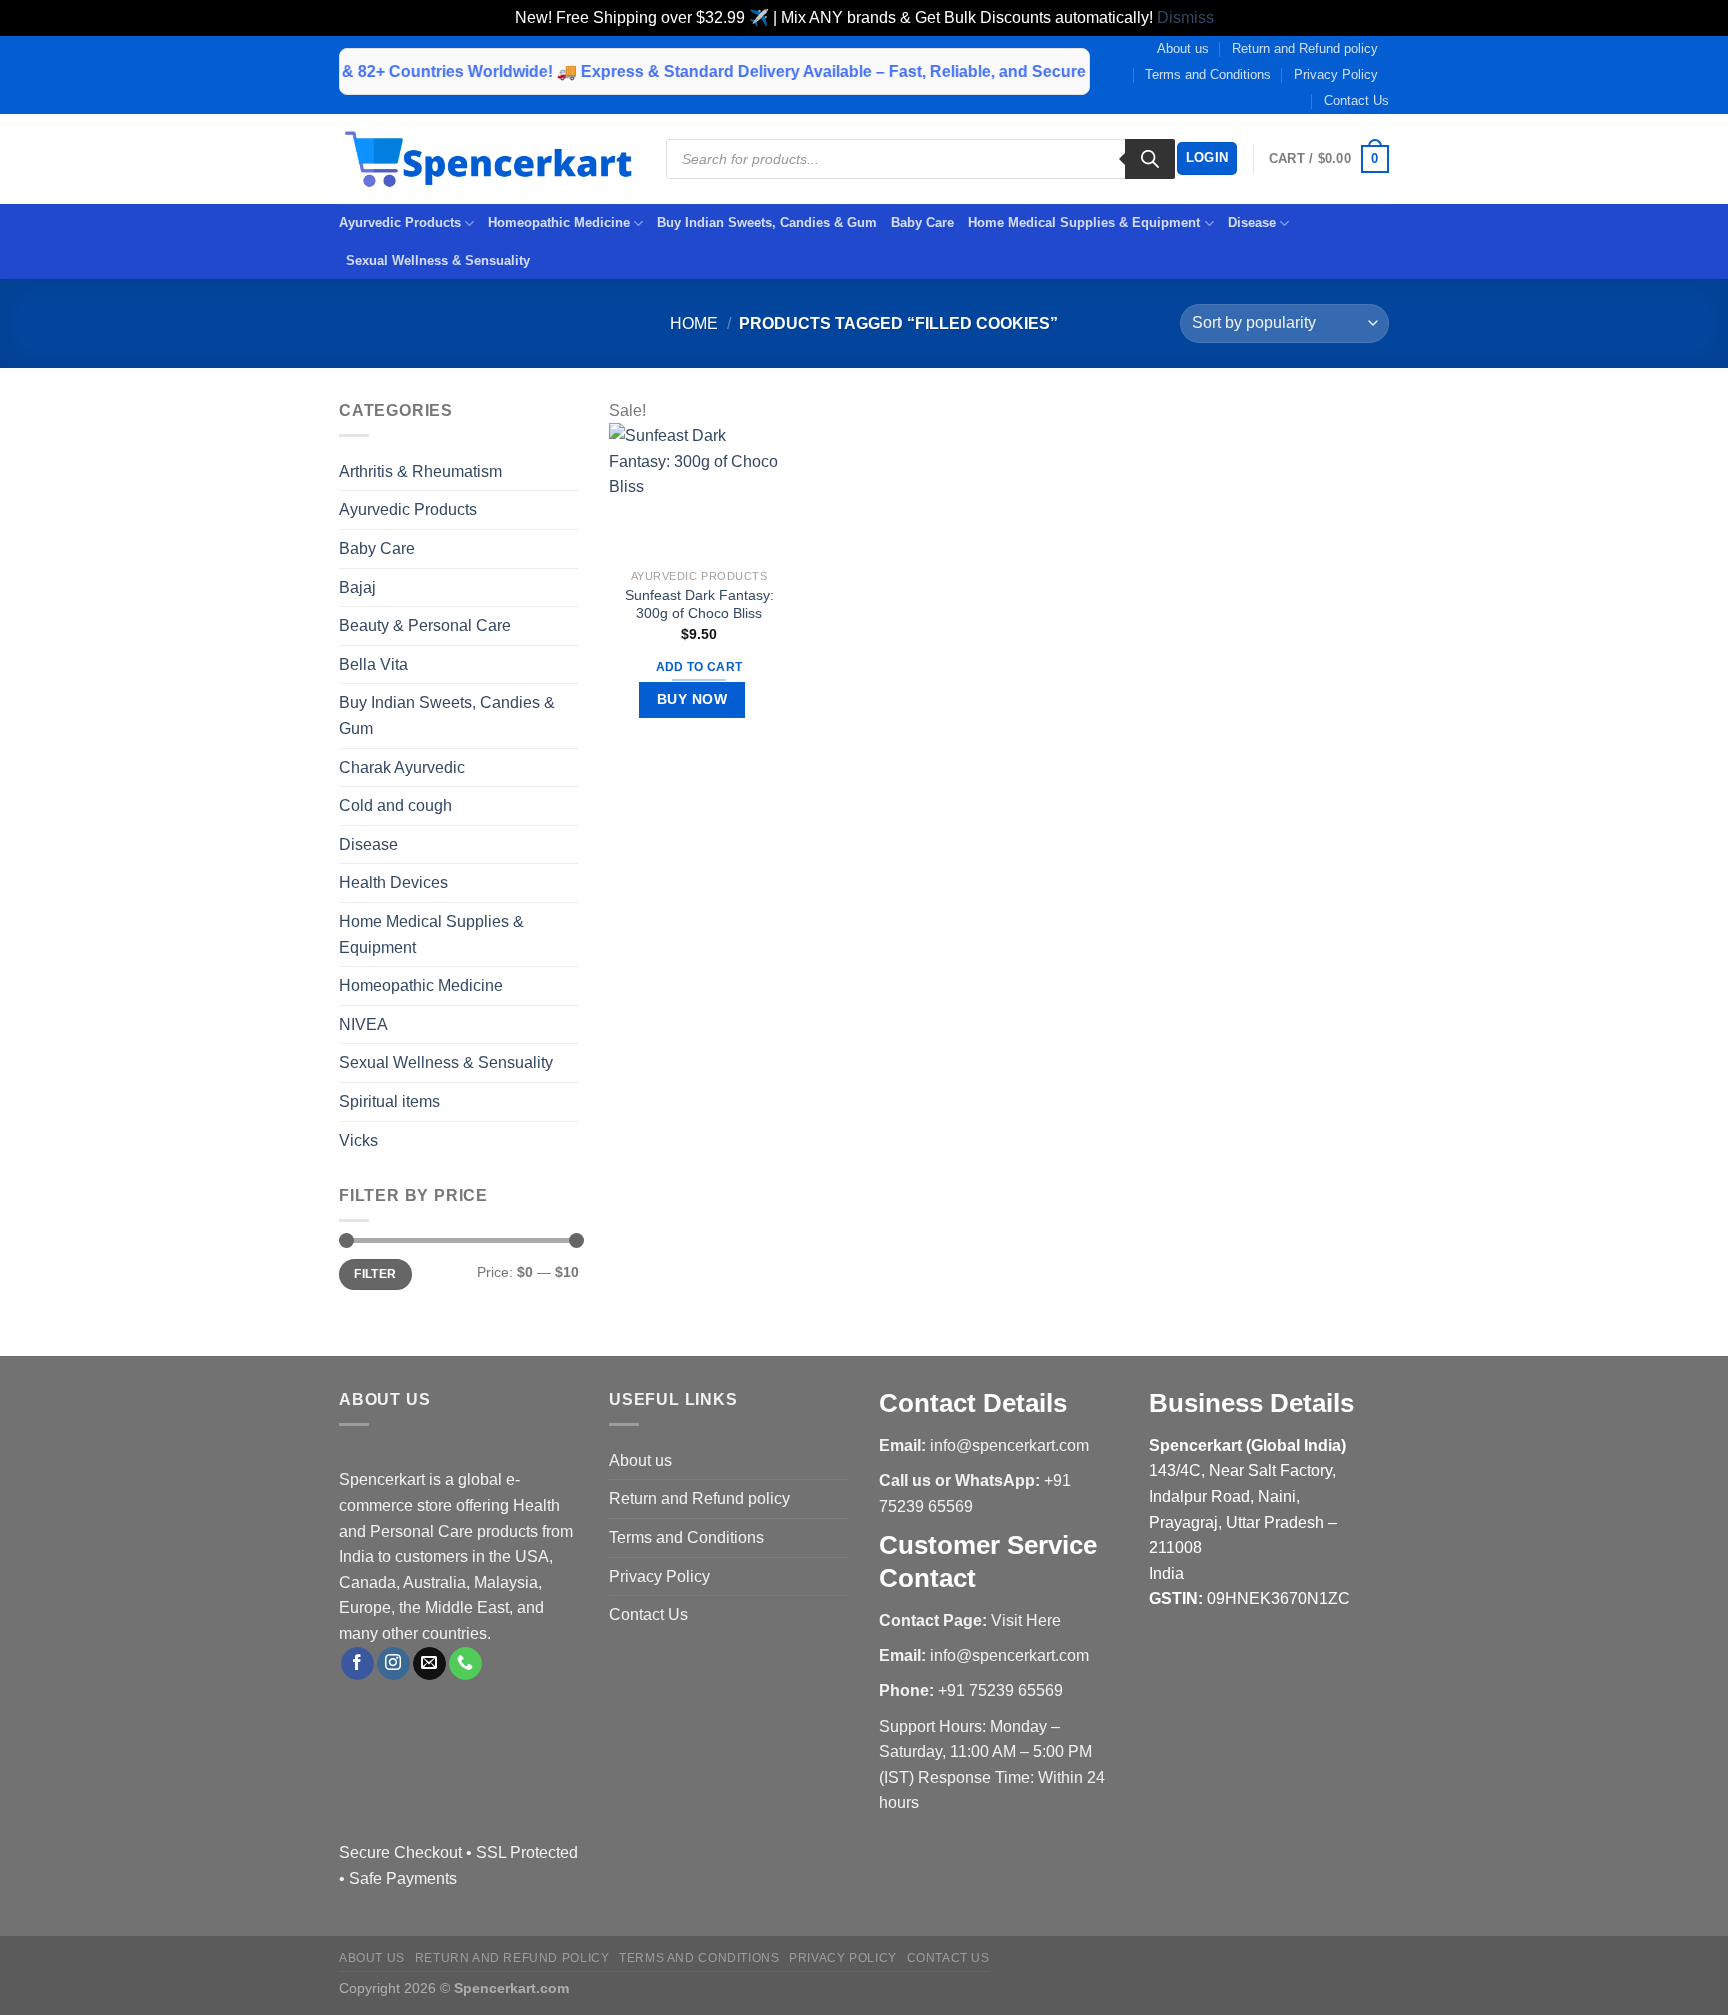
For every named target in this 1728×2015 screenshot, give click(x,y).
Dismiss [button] (1185, 17)
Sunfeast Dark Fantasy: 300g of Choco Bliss (699, 604)
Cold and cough (395, 805)
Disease (1252, 222)
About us (1183, 48)
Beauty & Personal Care (425, 625)
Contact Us (1356, 100)
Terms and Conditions (1208, 74)
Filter (375, 1274)
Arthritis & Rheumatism (420, 471)
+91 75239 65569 (1000, 1690)
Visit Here (1026, 1620)
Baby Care (922, 222)
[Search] (1150, 159)
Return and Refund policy (1305, 48)
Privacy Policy (1336, 74)
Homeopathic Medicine (559, 222)
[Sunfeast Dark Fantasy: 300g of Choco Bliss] (699, 490)
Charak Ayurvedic (402, 767)
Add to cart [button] (699, 667)
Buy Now (692, 699)
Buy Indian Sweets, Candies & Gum (767, 222)
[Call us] (465, 1664)
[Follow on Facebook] (357, 1664)
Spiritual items (389, 1101)
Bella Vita (373, 664)
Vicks (358, 1140)
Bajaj (357, 587)
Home (694, 323)
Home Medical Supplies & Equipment (1084, 222)
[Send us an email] (429, 1664)
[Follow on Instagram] (393, 1664)
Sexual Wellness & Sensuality (438, 260)
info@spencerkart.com (1009, 1445)
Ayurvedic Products (400, 222)
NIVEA (363, 1024)
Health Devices (393, 882)
